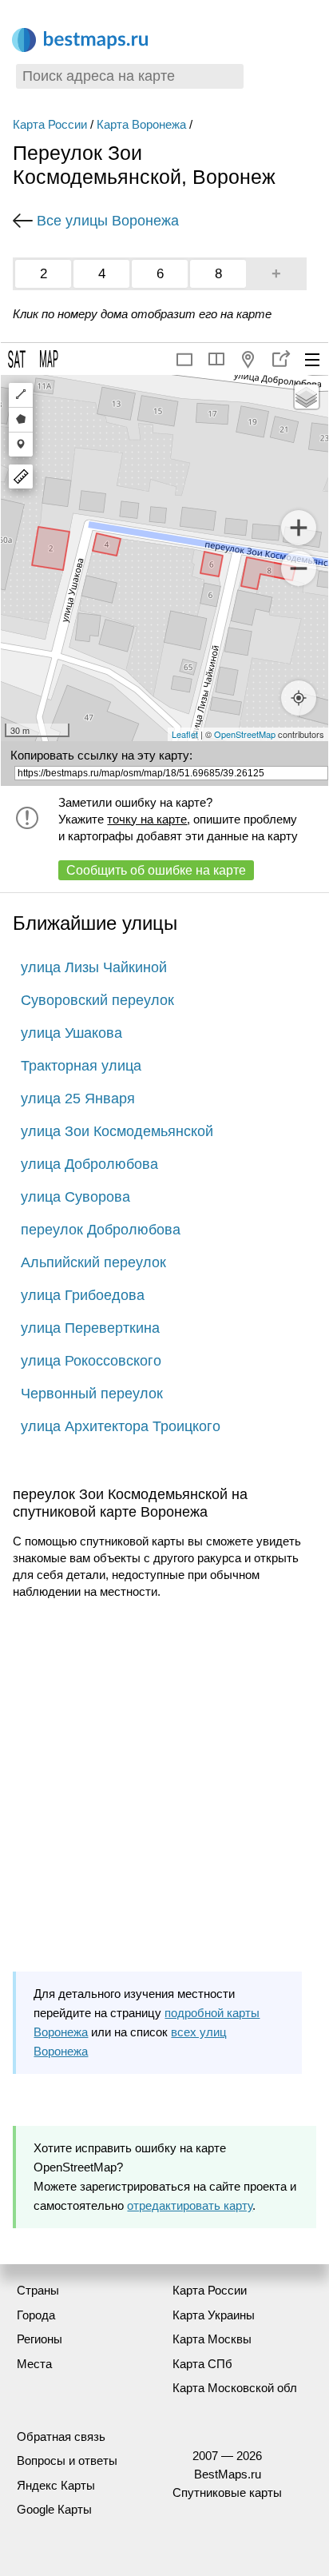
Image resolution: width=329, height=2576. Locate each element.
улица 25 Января (78, 1099)
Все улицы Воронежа (108, 221)
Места (34, 2364)
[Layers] (307, 397)
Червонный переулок (92, 1394)
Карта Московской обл (235, 2388)
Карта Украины (214, 2315)
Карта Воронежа (141, 124)
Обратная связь (61, 2436)
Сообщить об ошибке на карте (156, 870)
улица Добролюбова (89, 1164)
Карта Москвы (212, 2339)
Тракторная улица (81, 1066)
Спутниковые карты (227, 2492)
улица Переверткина (90, 1328)
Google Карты (54, 2509)
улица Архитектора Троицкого (121, 1426)
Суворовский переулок (97, 1000)
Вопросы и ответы (67, 2460)
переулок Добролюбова (101, 1230)
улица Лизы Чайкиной (94, 967)
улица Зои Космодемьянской (117, 1131)
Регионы (40, 2339)
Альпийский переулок (93, 1262)
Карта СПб (202, 2364)
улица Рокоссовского (91, 1361)
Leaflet (185, 734)
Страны (38, 2290)
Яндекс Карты (56, 2485)
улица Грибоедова (83, 1295)
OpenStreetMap (245, 734)
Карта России (50, 124)
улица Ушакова (71, 1033)
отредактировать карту (190, 2205)
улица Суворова (75, 1197)
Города (36, 2315)
